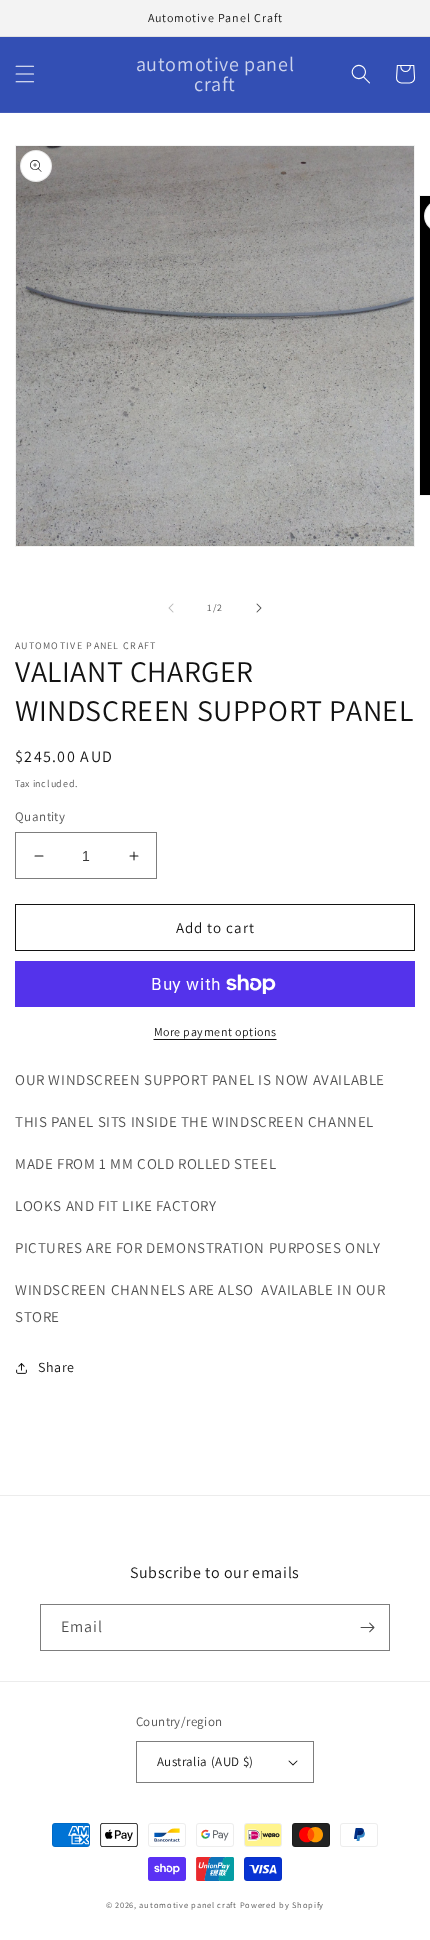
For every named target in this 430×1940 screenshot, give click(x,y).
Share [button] (56, 1367)
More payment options (215, 1031)
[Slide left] (171, 608)
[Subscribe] (367, 1627)
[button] (25, 74)
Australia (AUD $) (205, 1761)
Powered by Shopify (282, 1904)
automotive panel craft (187, 1904)
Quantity (40, 816)
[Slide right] (259, 608)
